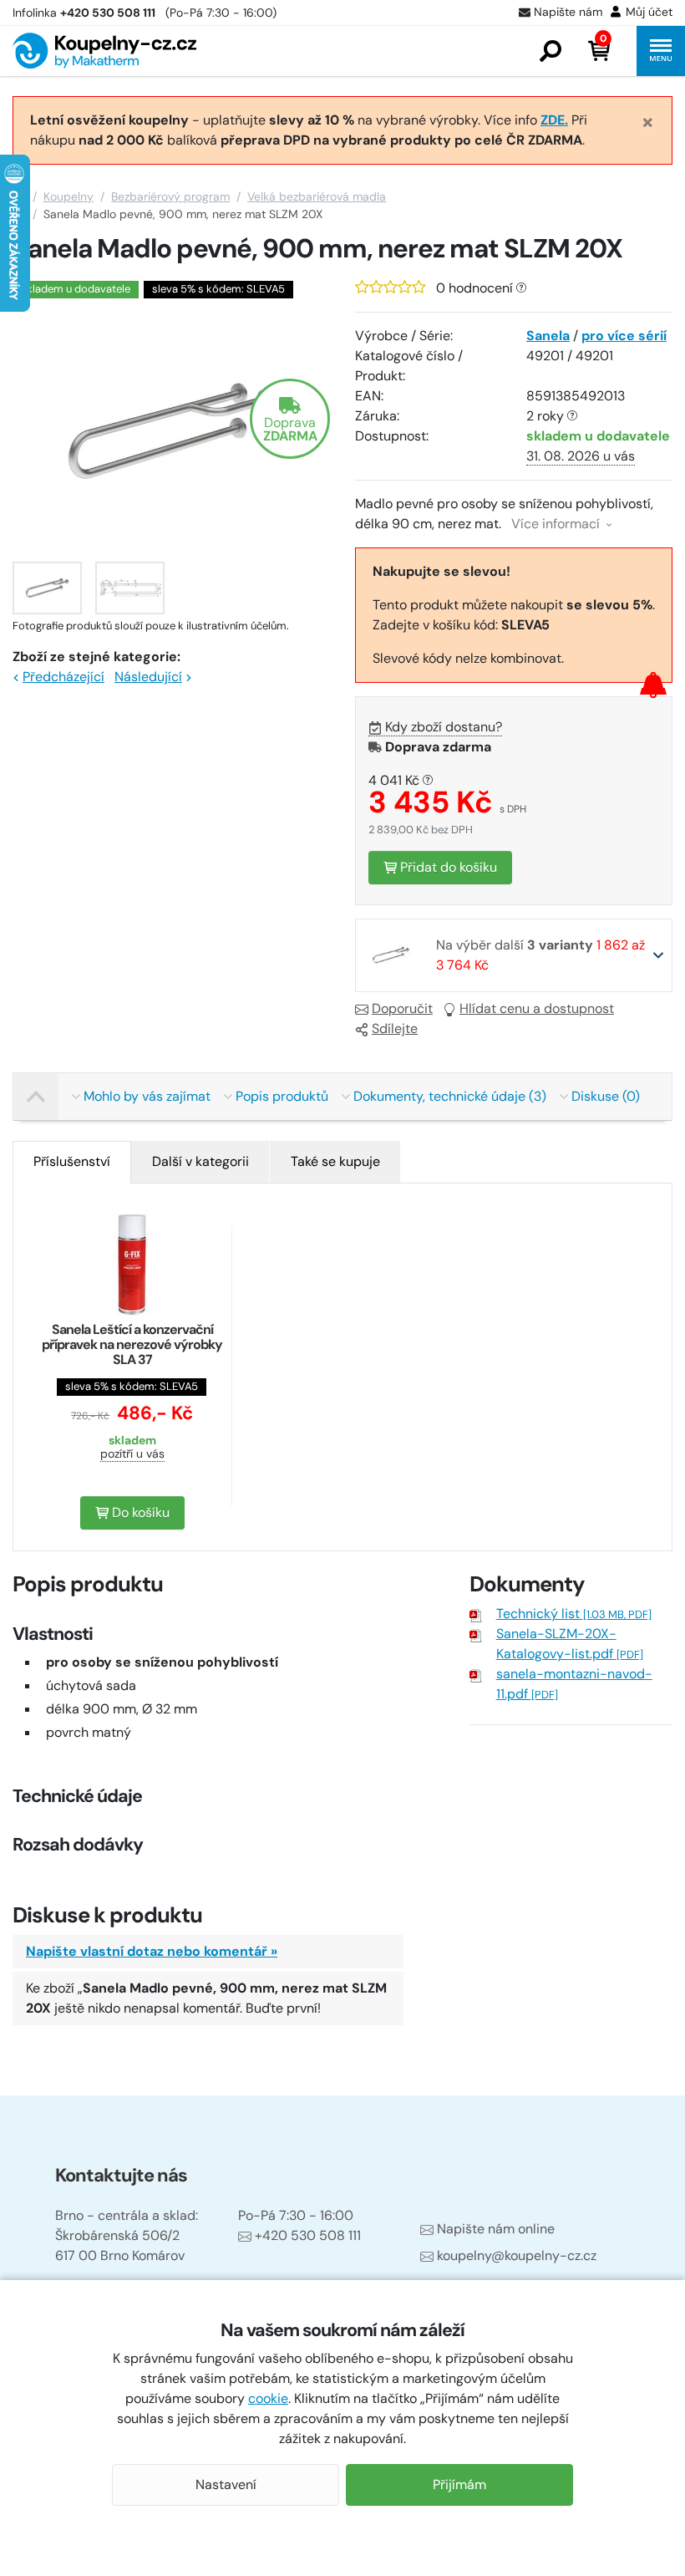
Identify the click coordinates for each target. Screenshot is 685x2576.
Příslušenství (72, 1161)
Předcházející (63, 677)
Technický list (574, 1614)
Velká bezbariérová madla (317, 196)
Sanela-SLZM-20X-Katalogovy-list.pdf (570, 1644)
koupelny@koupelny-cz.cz (517, 2255)
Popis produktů (282, 1096)
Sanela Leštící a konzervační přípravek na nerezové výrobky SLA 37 (132, 1344)
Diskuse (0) (606, 1096)
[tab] (72, 1162)
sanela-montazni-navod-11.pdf (574, 1684)
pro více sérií (624, 336)
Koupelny (68, 196)
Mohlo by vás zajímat (147, 1096)
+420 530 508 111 (308, 2235)
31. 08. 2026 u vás (581, 456)
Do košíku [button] (139, 1512)
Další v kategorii (200, 1161)
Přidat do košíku (447, 867)
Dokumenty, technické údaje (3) (450, 1096)
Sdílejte (395, 1028)
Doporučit (402, 1008)
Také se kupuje (335, 1161)
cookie (268, 2398)
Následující (148, 677)
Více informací (557, 524)
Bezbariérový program (170, 196)
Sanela (548, 336)
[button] (551, 51)
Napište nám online (496, 2229)
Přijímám (459, 2484)
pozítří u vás (132, 1453)
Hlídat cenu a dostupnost (537, 1008)
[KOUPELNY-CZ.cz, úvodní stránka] (104, 51)
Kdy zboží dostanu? (444, 727)
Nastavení (226, 2484)
